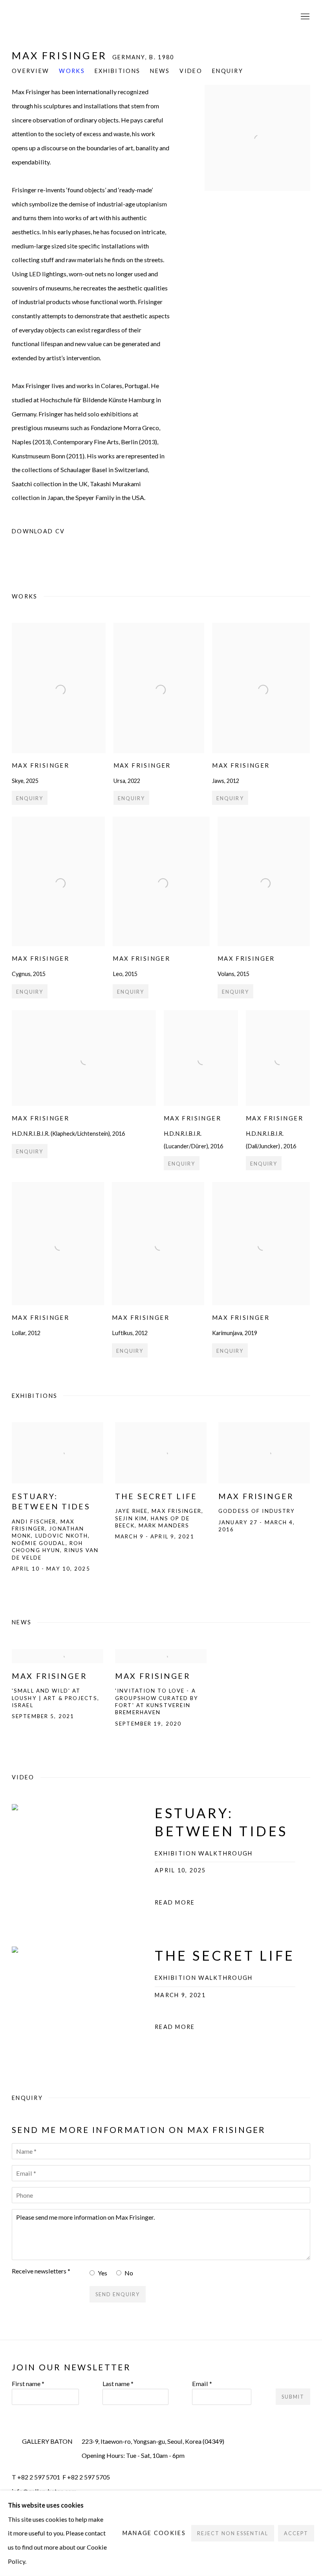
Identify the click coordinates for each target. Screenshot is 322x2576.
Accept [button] (296, 2533)
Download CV (61, 533)
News (160, 71)
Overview (30, 71)
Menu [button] (304, 17)
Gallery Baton (67, 17)
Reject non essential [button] (232, 2533)
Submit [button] (293, 2397)
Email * (202, 2384)
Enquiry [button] (30, 798)
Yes (102, 2273)
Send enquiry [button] (118, 2294)
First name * (28, 2384)
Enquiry (228, 71)
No (129, 2273)
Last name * (118, 2384)
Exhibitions (117, 71)
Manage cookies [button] (154, 2533)
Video (191, 71)
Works (72, 71)
